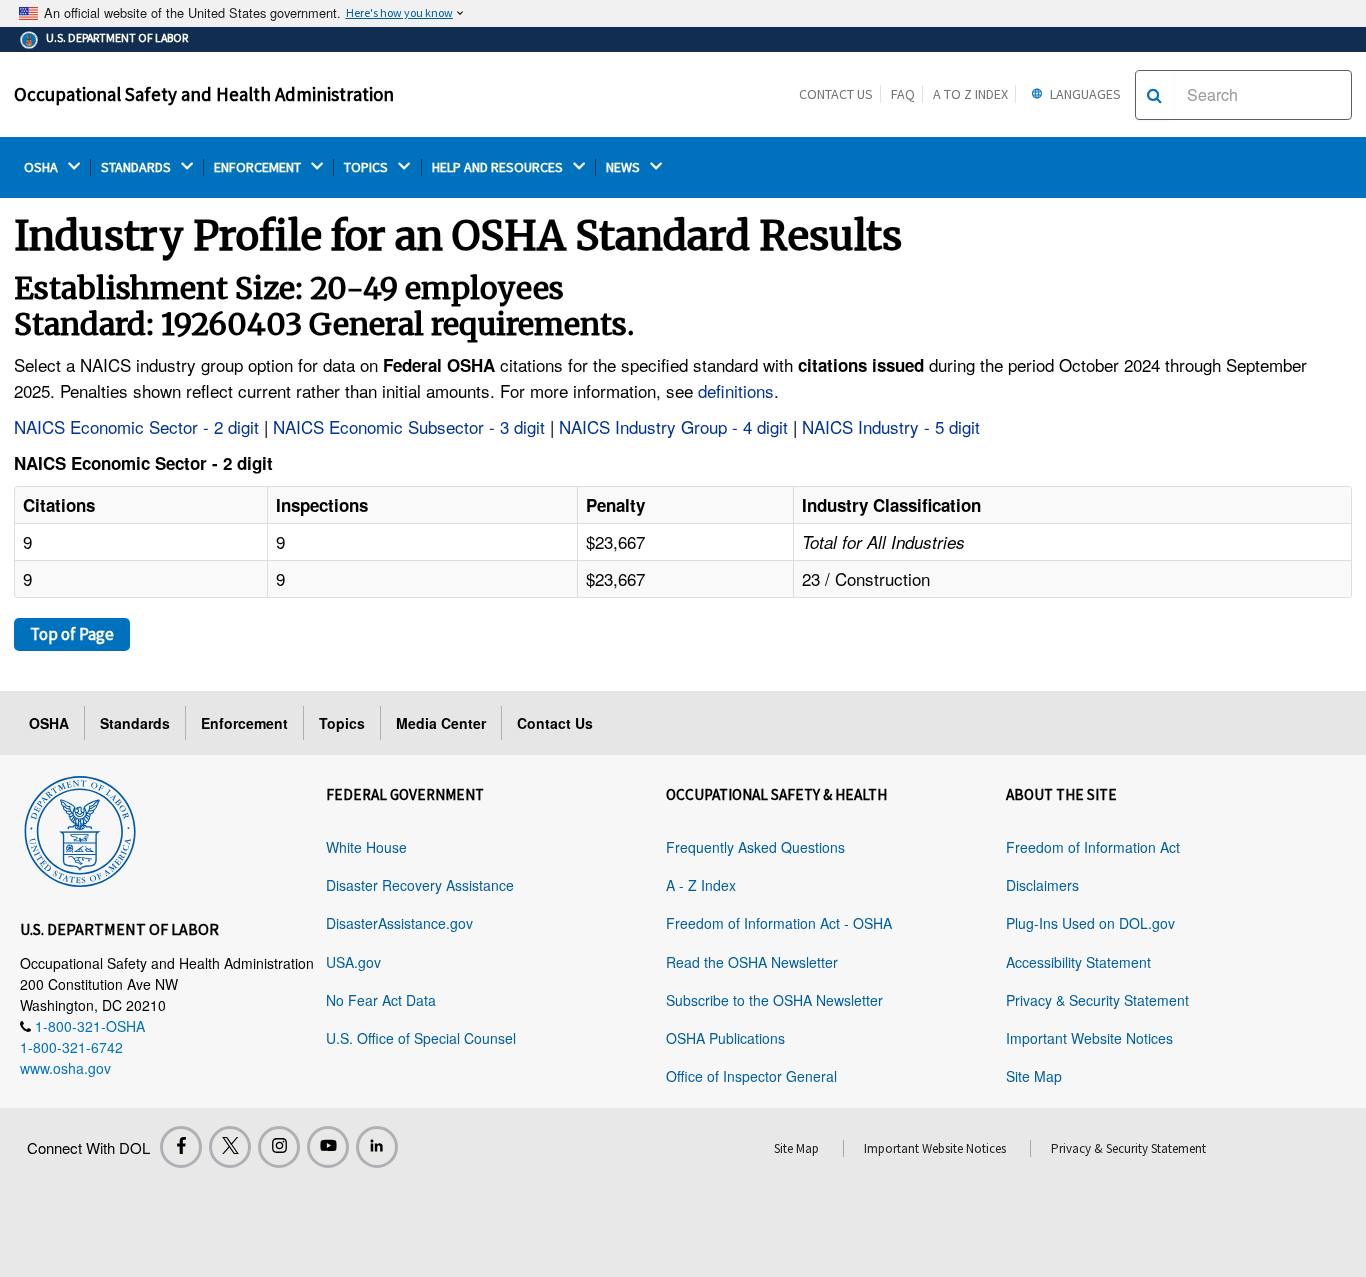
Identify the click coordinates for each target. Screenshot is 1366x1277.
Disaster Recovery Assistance (420, 885)
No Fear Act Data (381, 1000)
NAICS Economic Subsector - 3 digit (409, 426)
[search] (1154, 95)
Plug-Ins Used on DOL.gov (1090, 923)
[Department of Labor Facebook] (181, 1147)
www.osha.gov (65, 1068)
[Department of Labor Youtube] (328, 1147)
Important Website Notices (1089, 1038)
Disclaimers (1042, 885)
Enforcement (244, 723)
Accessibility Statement (1078, 962)
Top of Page (72, 634)
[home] (80, 828)
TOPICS (367, 167)
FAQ (903, 94)
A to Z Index (970, 94)
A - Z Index (701, 885)
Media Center (441, 723)
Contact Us (836, 94)
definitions (736, 390)
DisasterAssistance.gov (399, 923)
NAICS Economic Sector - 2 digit (136, 426)
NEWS (624, 167)
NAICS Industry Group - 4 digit (673, 426)
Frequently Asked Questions (755, 847)
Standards (135, 723)
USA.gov (353, 962)
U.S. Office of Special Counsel (421, 1038)
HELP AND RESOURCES (499, 167)
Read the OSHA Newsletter (752, 962)
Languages (1084, 94)
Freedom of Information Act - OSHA (779, 923)
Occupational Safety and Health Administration (204, 94)
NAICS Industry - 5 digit (891, 426)
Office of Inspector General (751, 1076)
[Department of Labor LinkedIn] (377, 1147)
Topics (342, 723)
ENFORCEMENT (259, 167)
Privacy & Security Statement (1097, 1000)
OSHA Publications (725, 1038)
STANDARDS (137, 167)
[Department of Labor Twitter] (230, 1147)
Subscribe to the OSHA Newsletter (774, 1000)
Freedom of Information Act (1093, 847)
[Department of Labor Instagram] (279, 1147)
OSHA (42, 167)
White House (366, 847)
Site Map (1034, 1076)
